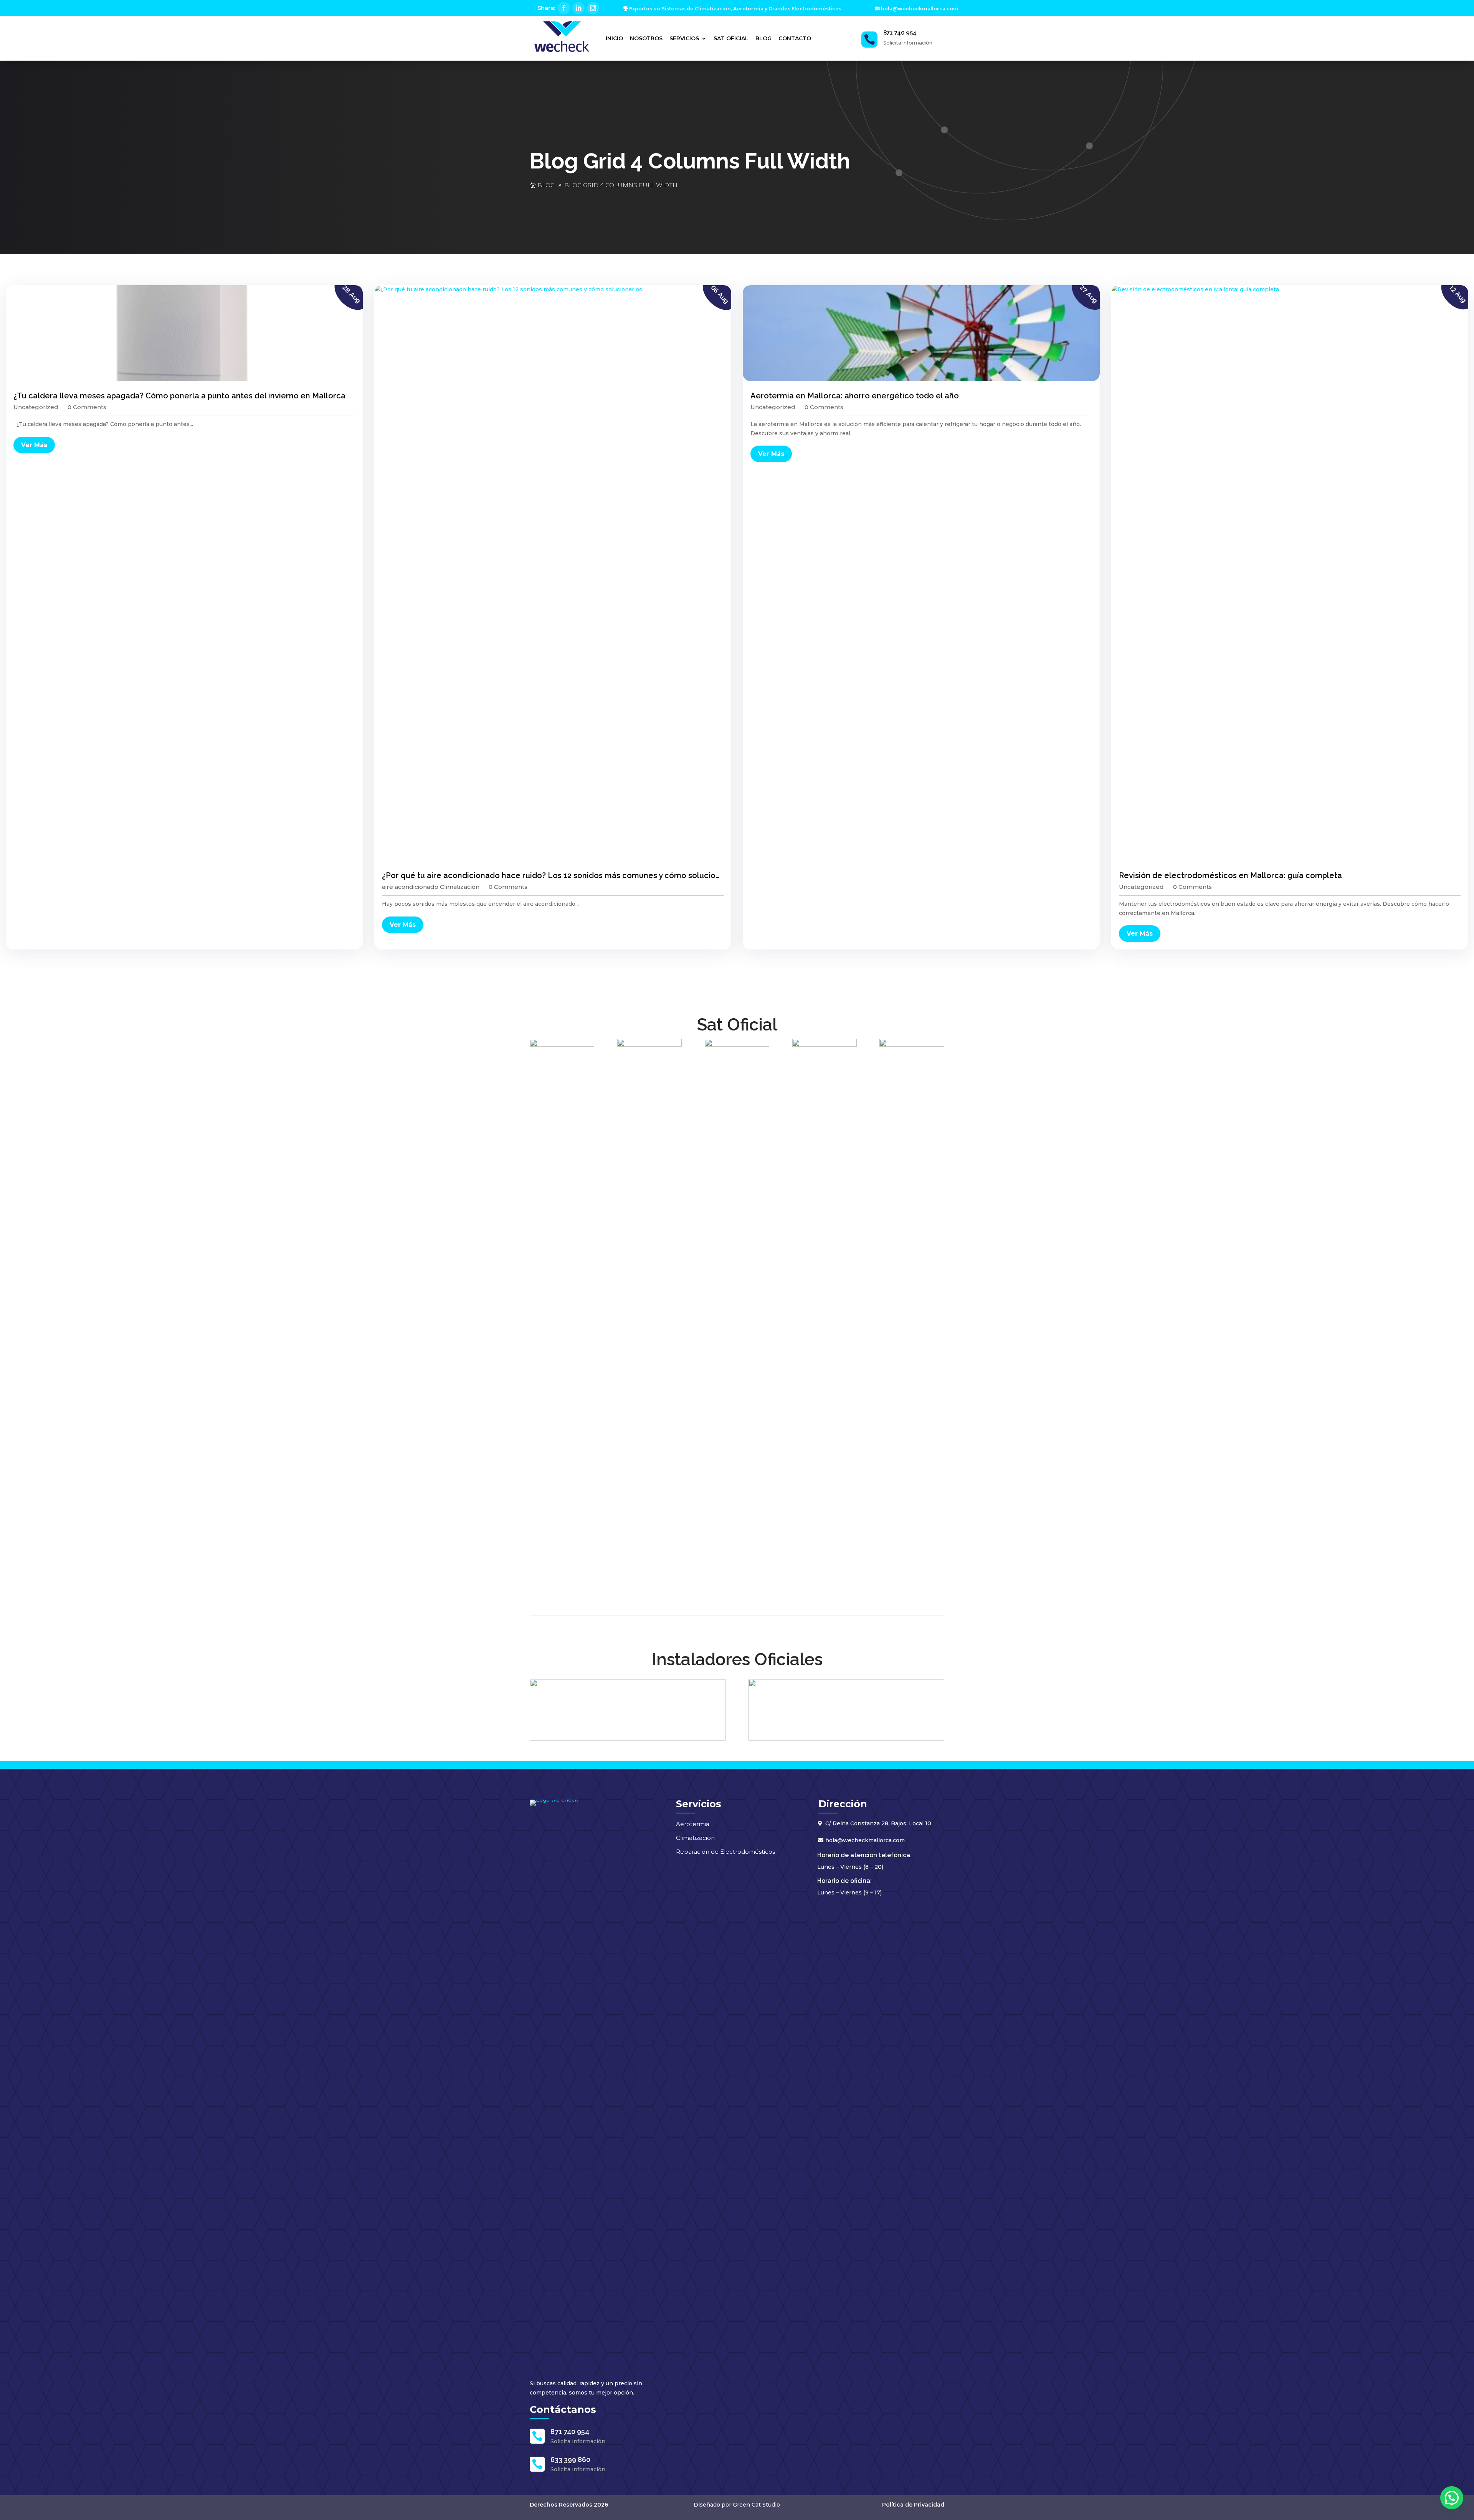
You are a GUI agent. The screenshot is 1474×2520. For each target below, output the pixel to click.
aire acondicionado (410, 887)
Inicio (614, 38)
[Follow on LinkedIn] (578, 8)
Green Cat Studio (756, 2505)
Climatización (460, 887)
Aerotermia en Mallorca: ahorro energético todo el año (855, 396)
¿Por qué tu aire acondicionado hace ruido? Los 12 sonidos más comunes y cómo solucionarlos (560, 875)
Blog (763, 38)
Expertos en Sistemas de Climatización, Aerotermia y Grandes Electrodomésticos (735, 9)
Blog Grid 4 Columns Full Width (621, 185)
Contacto (795, 38)
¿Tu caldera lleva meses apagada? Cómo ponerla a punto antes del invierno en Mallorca (179, 396)
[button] (1452, 2498)
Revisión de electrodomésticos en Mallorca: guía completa (1230, 875)
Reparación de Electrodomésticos (725, 1852)
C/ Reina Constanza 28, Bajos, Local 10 (878, 1823)
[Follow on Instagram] (593, 8)
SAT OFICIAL (731, 38)
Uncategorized (36, 407)
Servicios (684, 38)
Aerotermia (693, 1824)
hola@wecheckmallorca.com (920, 9)
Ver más (34, 445)
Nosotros (646, 38)
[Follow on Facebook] (564, 8)
